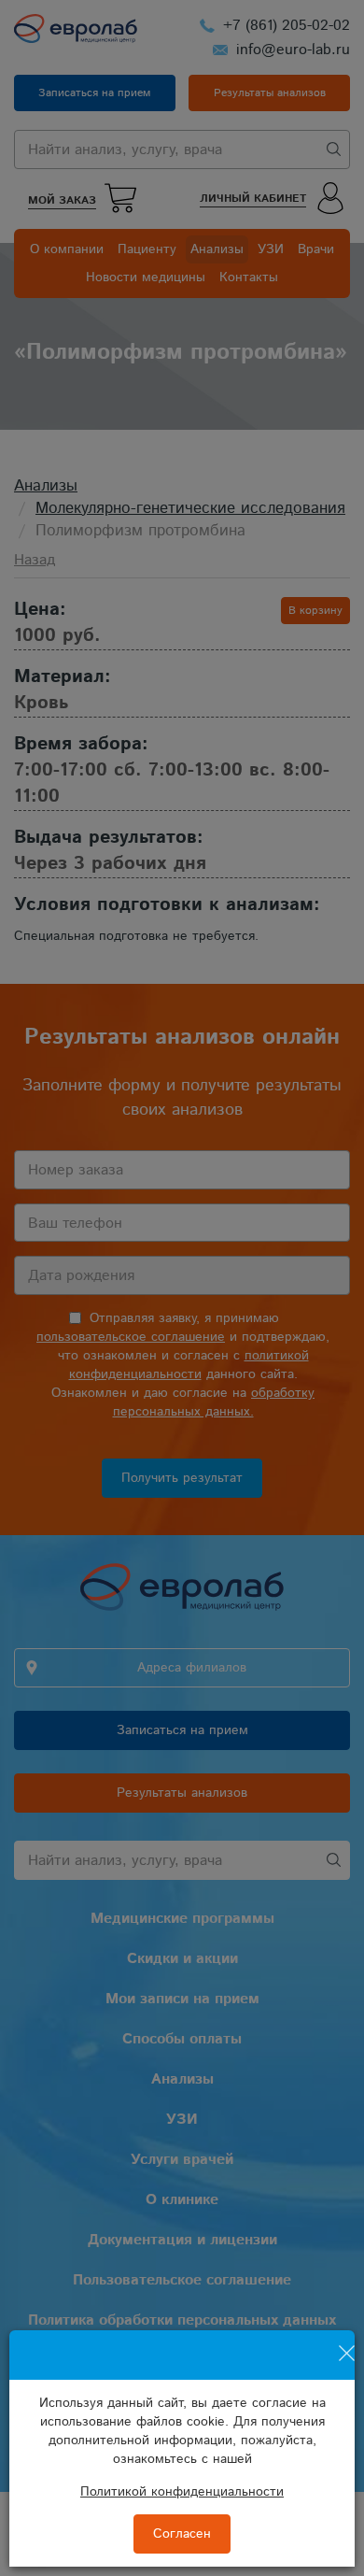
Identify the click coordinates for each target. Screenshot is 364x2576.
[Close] (347, 2342)
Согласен (182, 2534)
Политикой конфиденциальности (182, 2492)
